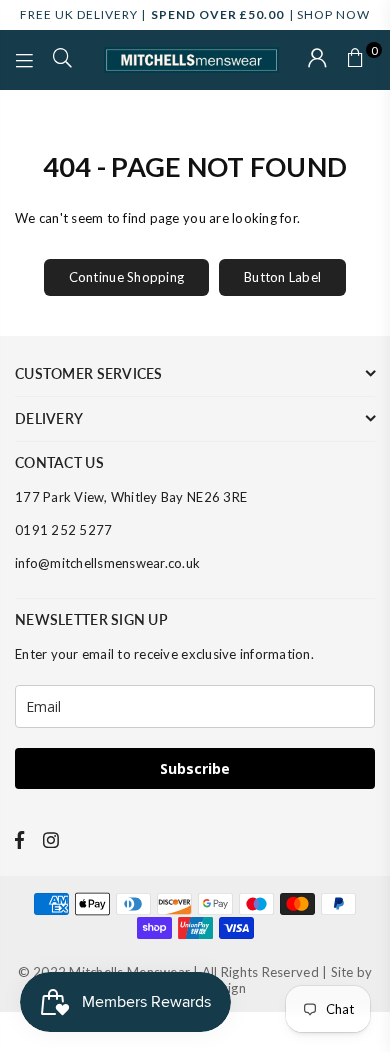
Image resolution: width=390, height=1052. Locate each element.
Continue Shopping (126, 277)
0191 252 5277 (63, 530)
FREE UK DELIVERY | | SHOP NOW (195, 14)
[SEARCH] (63, 60)
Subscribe (195, 768)
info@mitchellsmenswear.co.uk (107, 563)
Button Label (282, 277)
